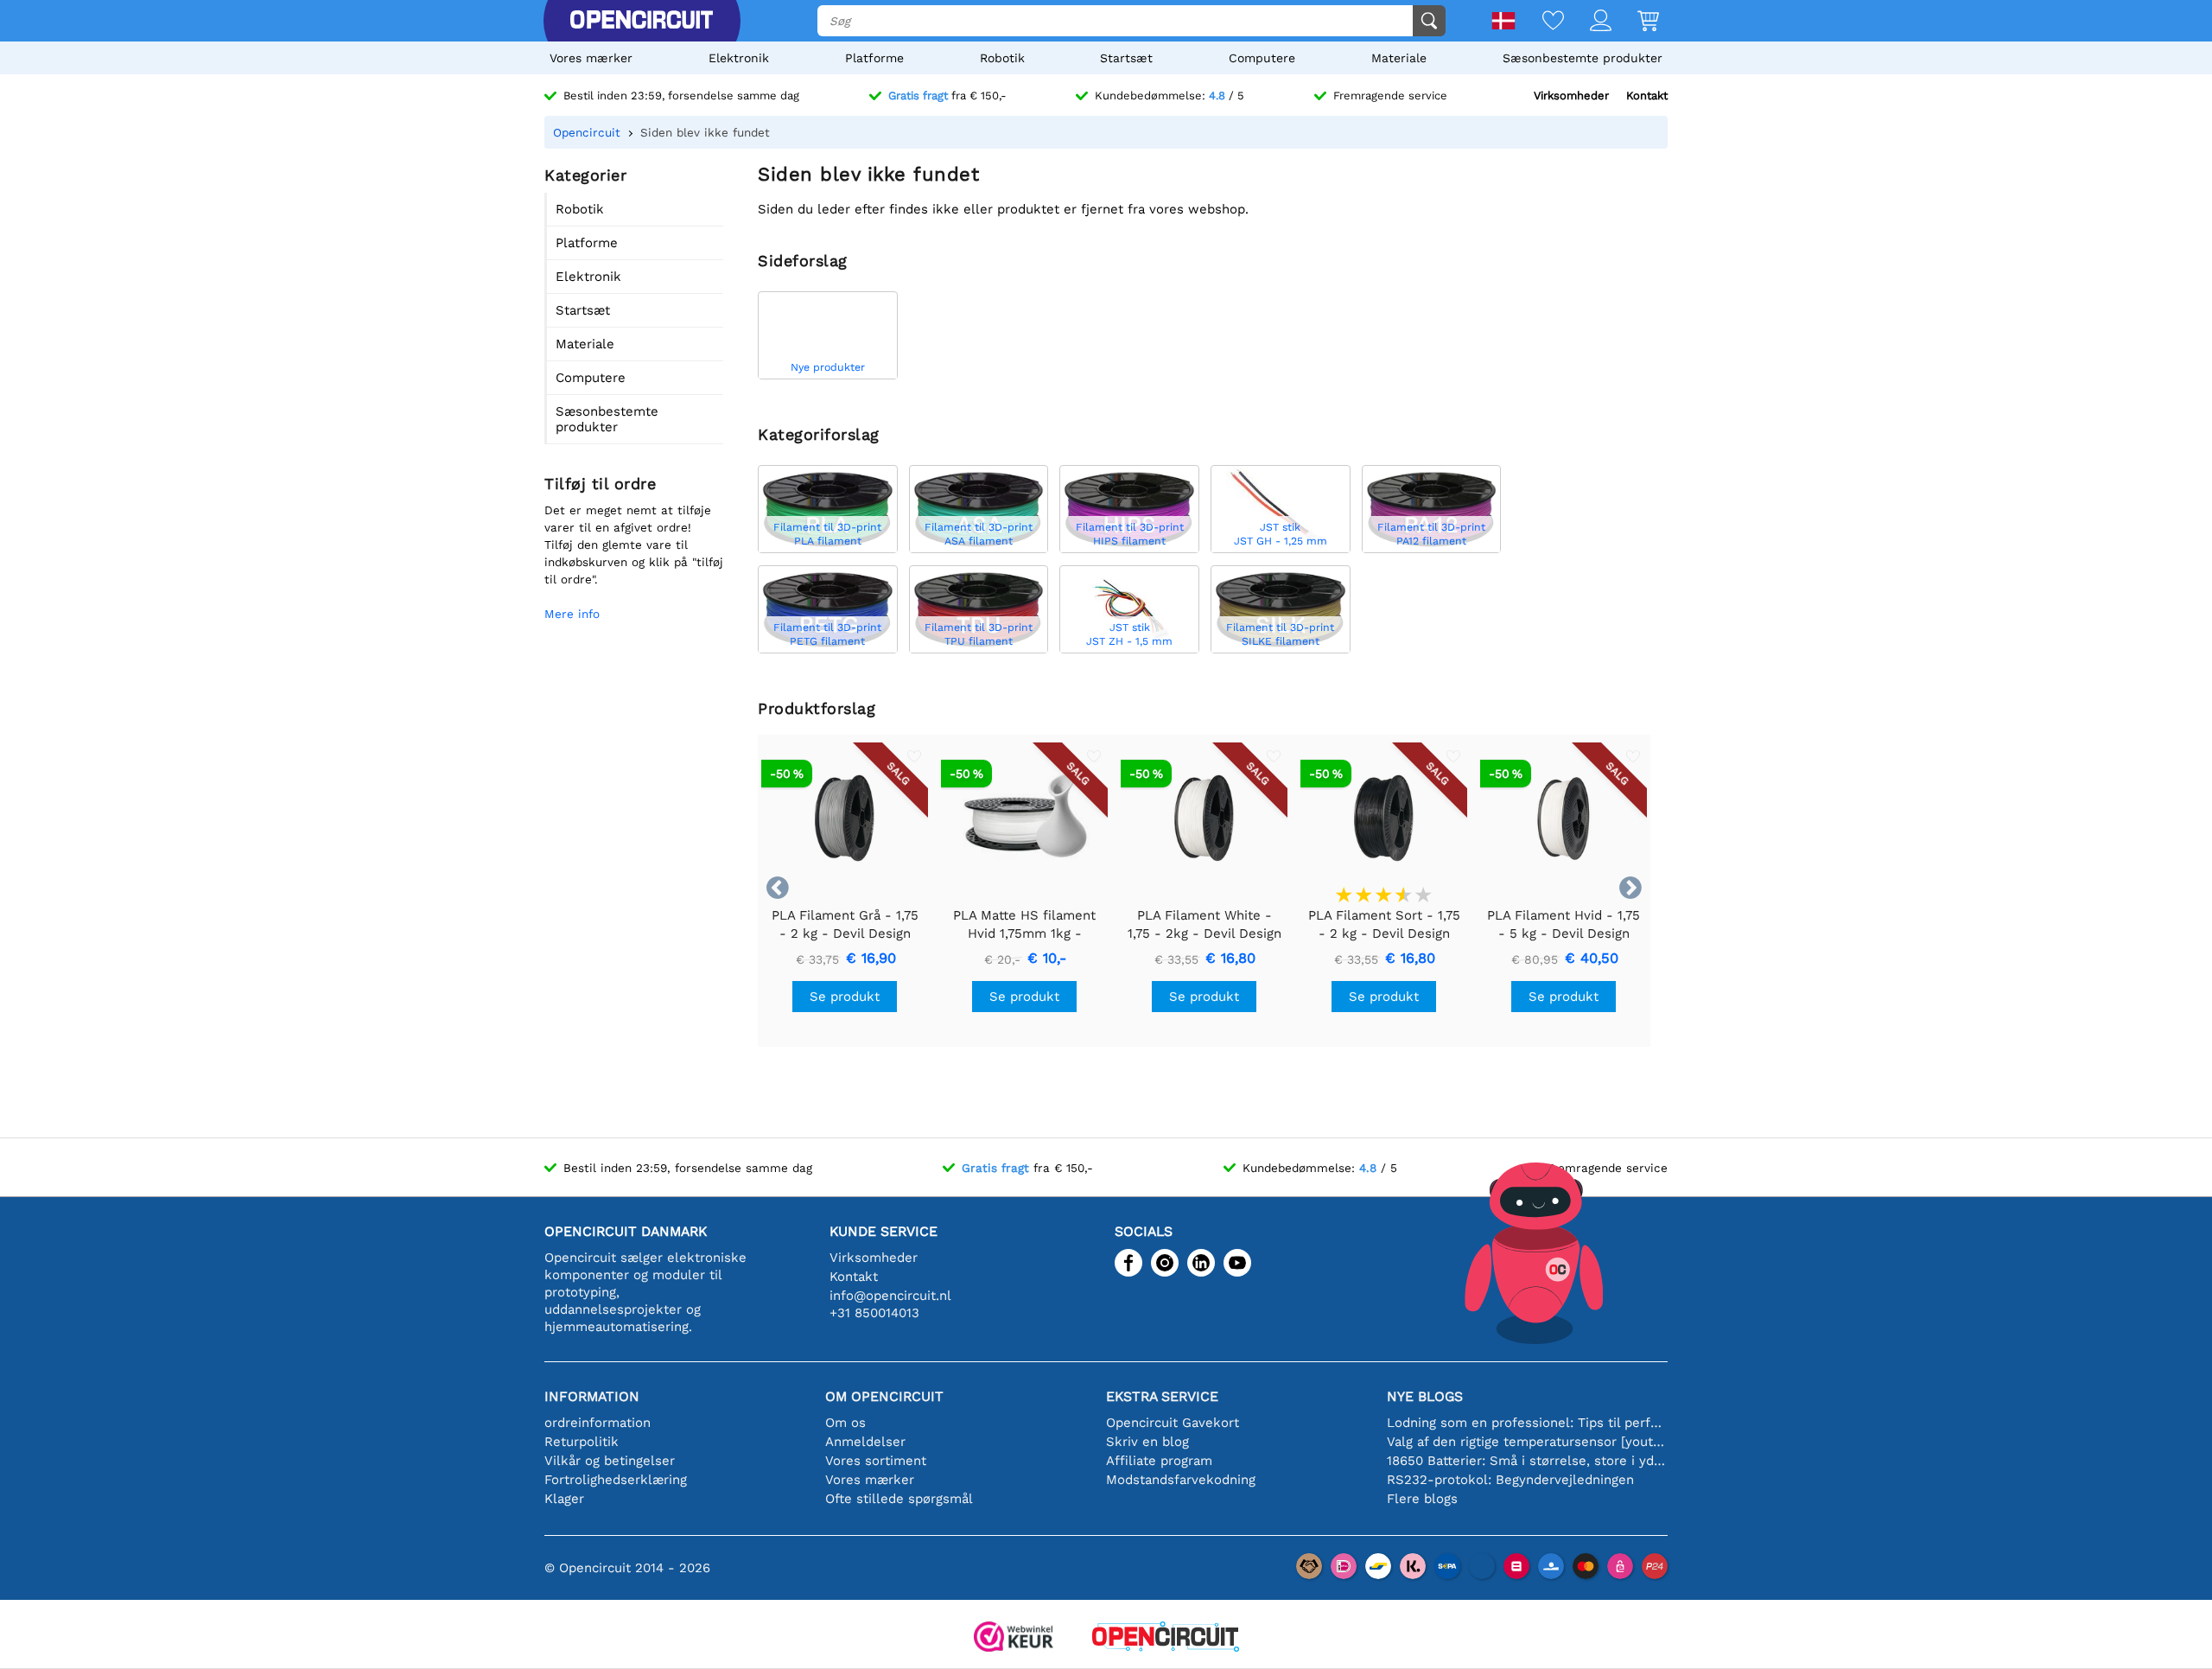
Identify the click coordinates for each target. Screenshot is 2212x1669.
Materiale (1399, 58)
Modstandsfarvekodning (1181, 1480)
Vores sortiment (876, 1461)
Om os (845, 1423)
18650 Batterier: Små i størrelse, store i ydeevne (1527, 1461)
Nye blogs (1425, 1396)
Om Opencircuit (884, 1396)
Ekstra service (1162, 1396)
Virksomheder (1571, 96)
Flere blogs (1422, 1499)
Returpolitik (582, 1442)
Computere (1262, 58)
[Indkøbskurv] (1635, 22)
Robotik (1002, 58)
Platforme (874, 58)
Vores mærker (591, 58)
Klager (564, 1499)
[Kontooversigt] (1588, 22)
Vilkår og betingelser (610, 1461)
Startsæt (1126, 58)
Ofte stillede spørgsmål (899, 1499)
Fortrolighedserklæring (616, 1480)
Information (592, 1396)
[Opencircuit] (641, 21)
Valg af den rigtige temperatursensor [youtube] (1527, 1442)
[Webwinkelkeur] (1014, 1638)
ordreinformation (597, 1423)
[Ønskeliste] (1540, 22)
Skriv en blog (1147, 1442)
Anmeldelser (865, 1442)
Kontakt (1647, 96)
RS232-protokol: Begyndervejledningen (1510, 1480)
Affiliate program (1159, 1461)
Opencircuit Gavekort (1173, 1423)
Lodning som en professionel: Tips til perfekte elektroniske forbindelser (1527, 1423)
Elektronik (739, 58)
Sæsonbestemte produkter (1583, 58)
